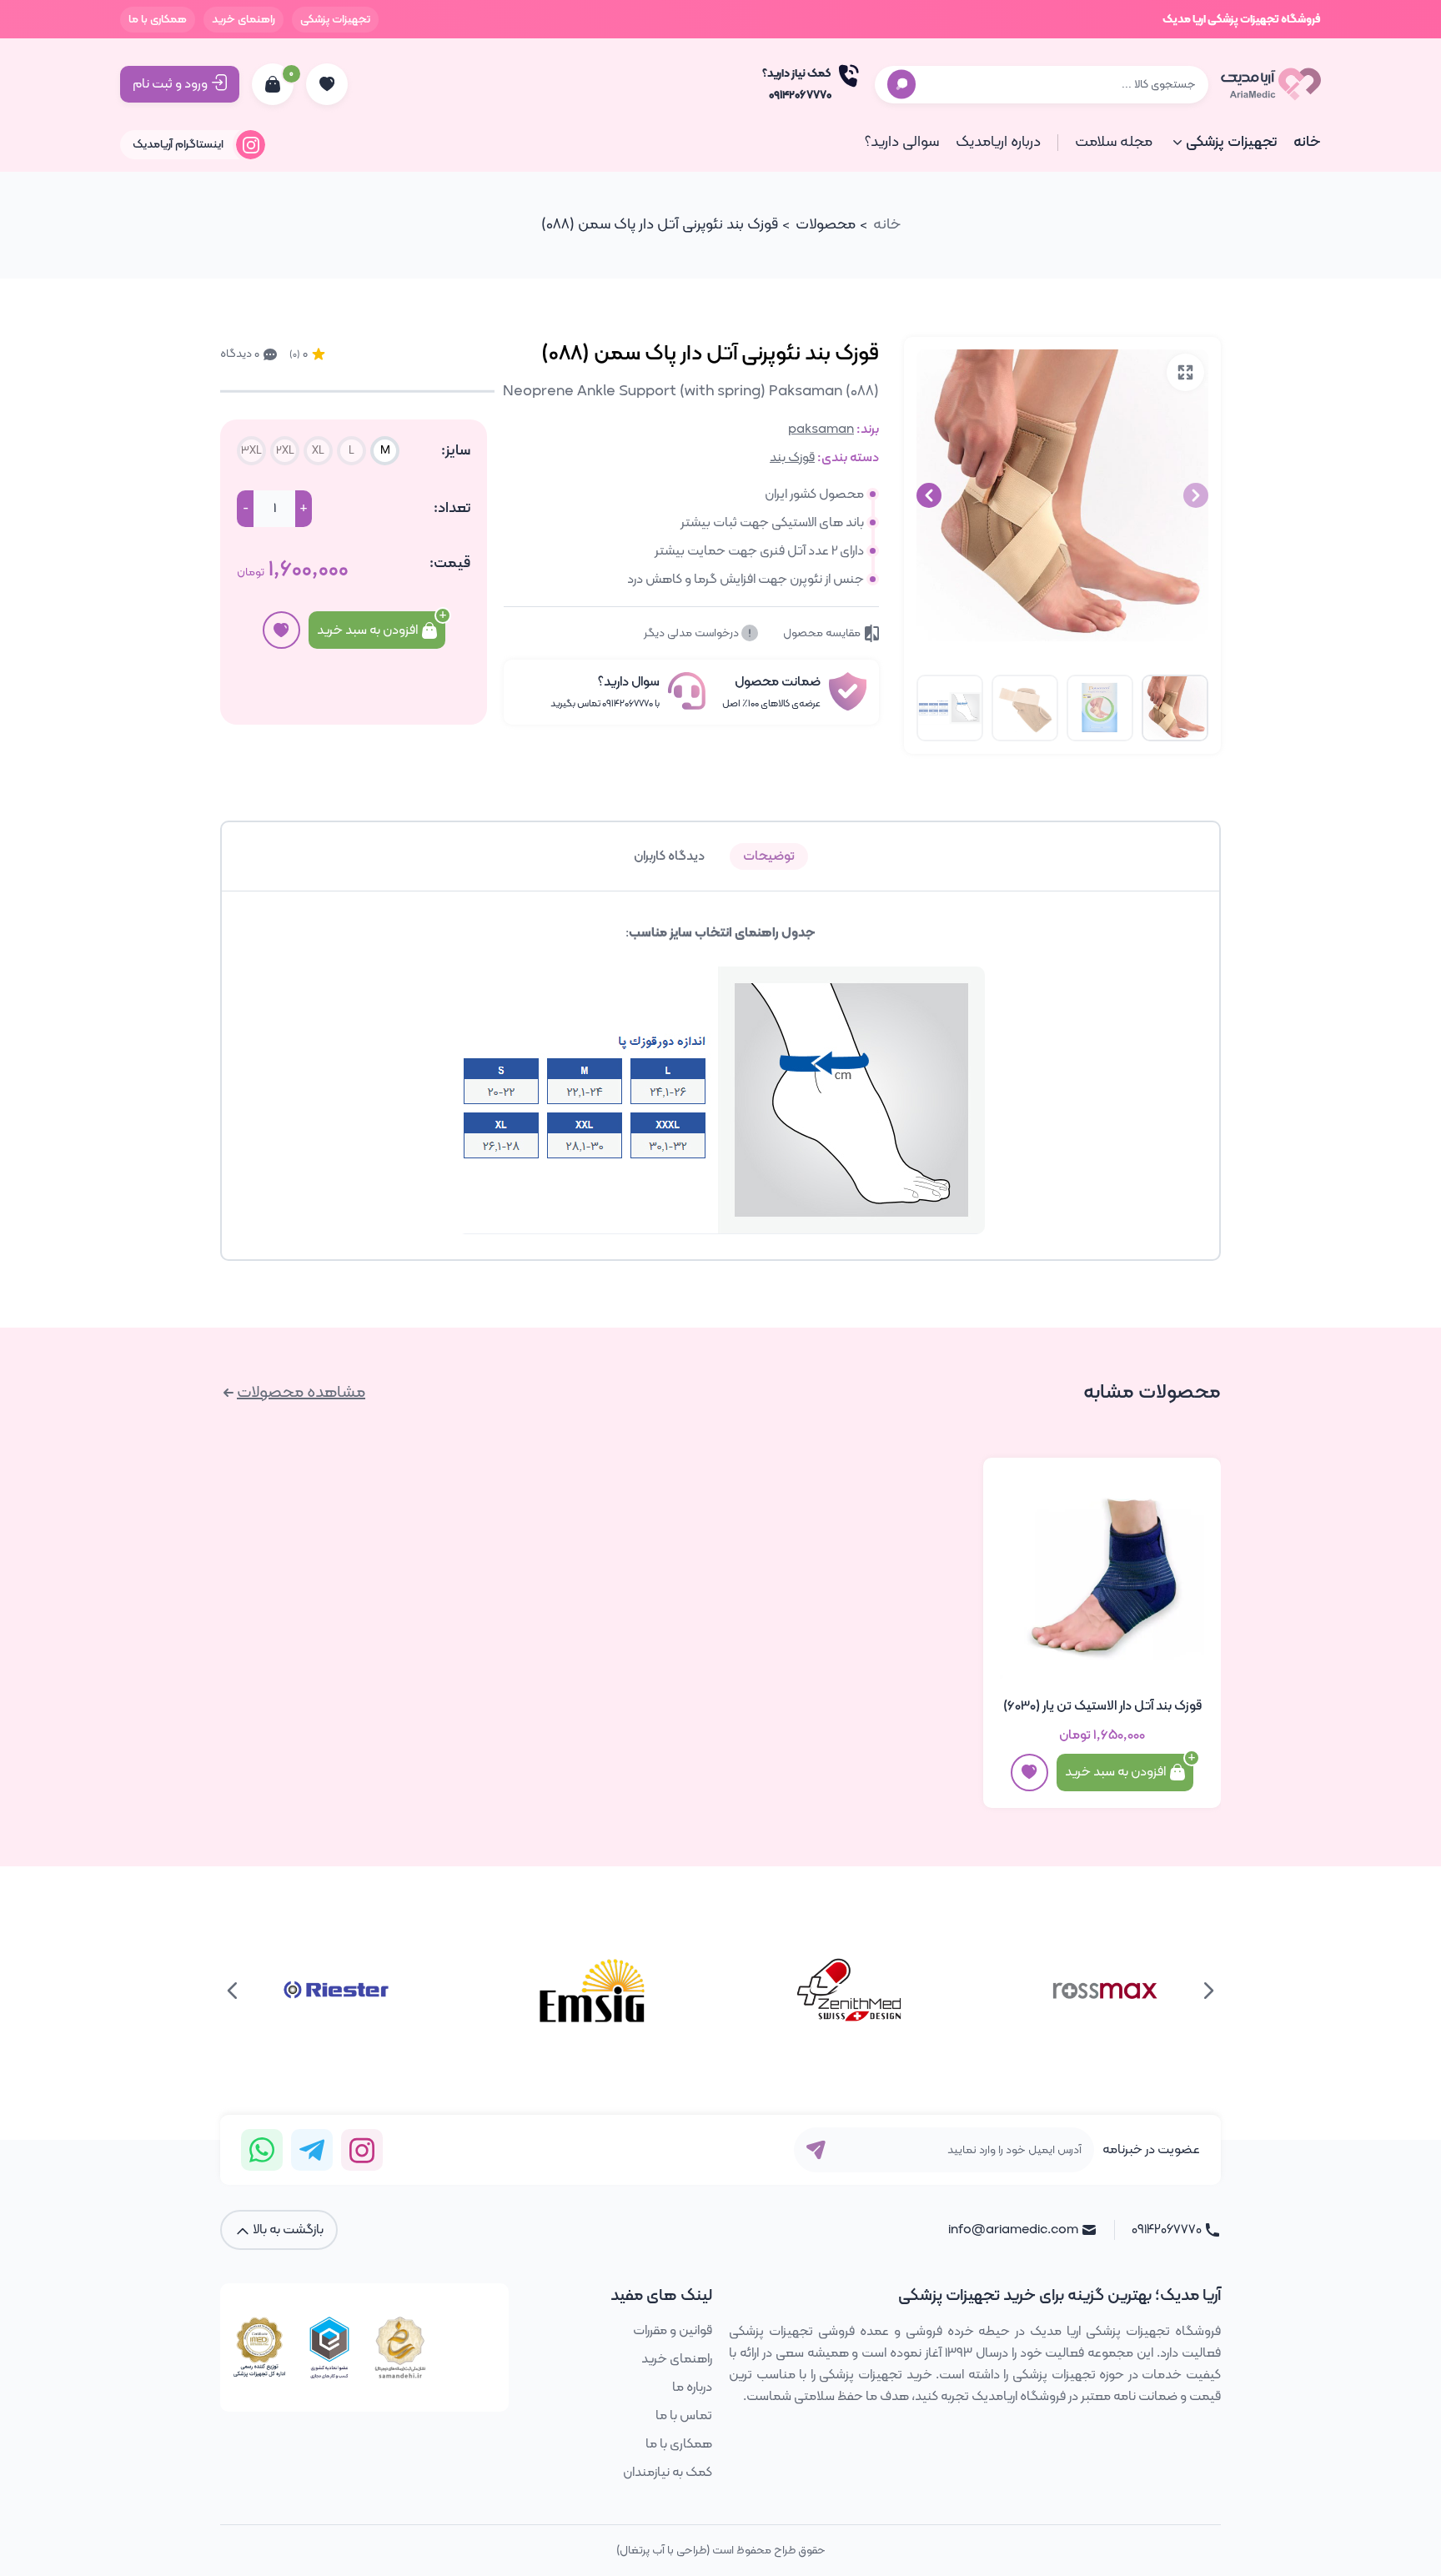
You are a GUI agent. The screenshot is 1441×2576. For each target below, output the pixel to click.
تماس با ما (684, 2416)
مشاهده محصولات (301, 1393)
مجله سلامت (1114, 142)
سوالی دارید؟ (902, 142)
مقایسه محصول (822, 633)
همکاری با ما (158, 20)
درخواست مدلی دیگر (693, 633)
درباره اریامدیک (998, 142)
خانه (1307, 142)
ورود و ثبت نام (170, 84)
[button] (929, 495)
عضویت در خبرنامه (1151, 2150)
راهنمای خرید (244, 20)
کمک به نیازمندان (668, 2473)
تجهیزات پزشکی (335, 20)
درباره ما (692, 2388)
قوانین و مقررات (673, 2331)
